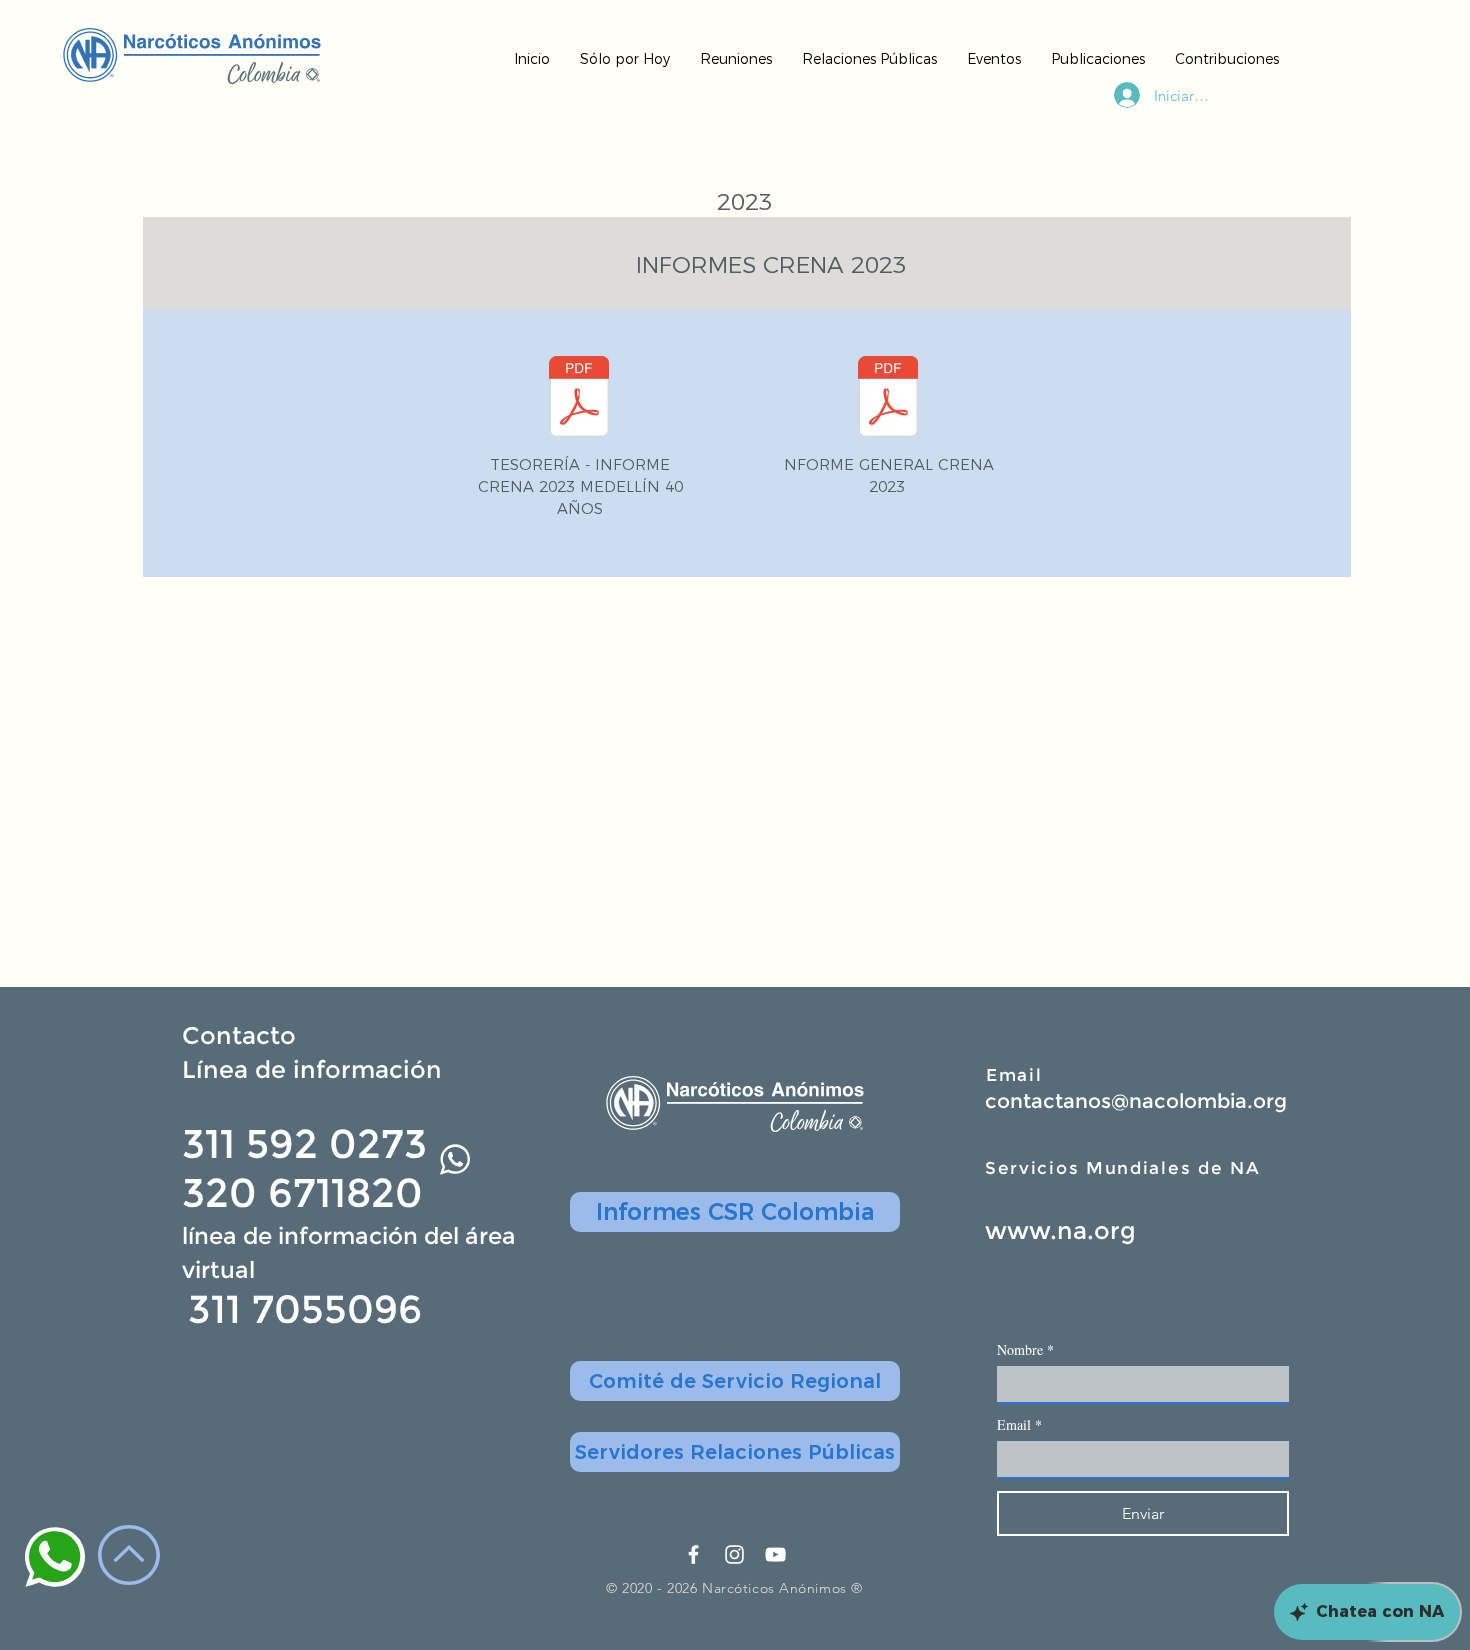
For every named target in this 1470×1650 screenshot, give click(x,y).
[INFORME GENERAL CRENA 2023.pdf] (888, 399)
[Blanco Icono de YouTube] (775, 1554)
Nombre (1025, 1349)
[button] (735, 1381)
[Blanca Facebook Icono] (693, 1554)
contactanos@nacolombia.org (1136, 1101)
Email (1014, 1075)
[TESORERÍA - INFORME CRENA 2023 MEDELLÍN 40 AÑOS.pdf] (579, 399)
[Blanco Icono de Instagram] (734, 1554)
